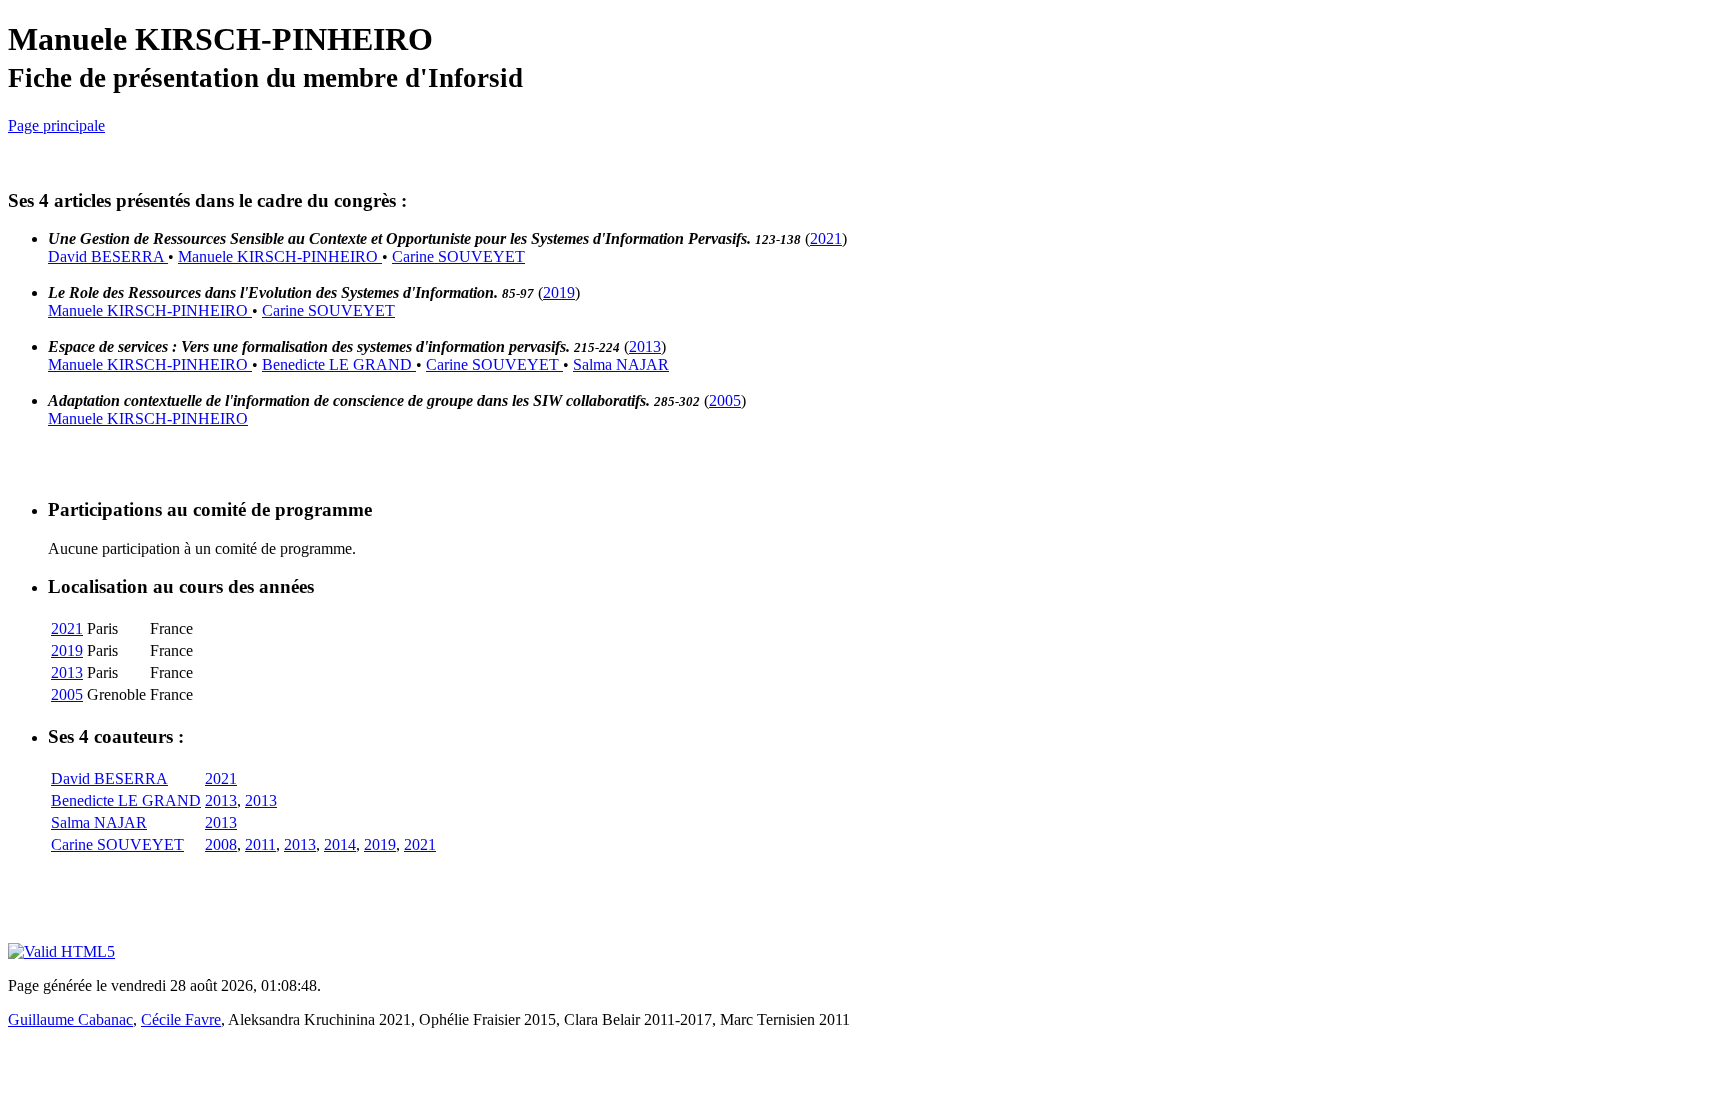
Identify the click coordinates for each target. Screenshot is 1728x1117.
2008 (221, 844)
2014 (340, 844)
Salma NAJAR (621, 364)
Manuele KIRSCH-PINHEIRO (280, 256)
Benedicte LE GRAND (339, 364)
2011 (260, 844)
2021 (826, 238)
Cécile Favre (181, 1019)
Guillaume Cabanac (70, 1019)
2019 (559, 292)
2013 (645, 346)
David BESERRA (108, 256)
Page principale (56, 125)
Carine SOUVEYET (458, 256)
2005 (725, 400)
